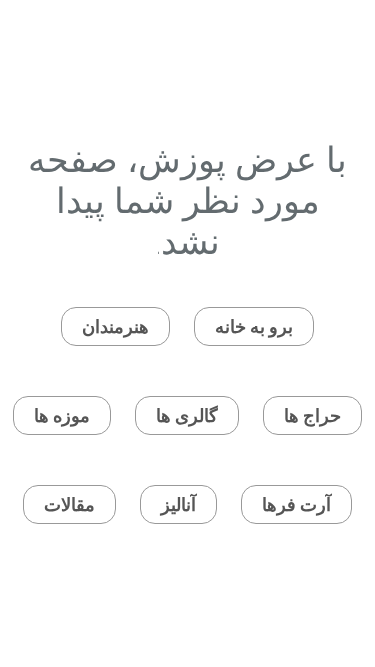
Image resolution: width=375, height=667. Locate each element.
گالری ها (187, 415)
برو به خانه (254, 326)
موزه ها (62, 415)
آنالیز (178, 504)
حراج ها (312, 415)
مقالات (69, 504)
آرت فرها (296, 504)
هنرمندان (115, 326)
